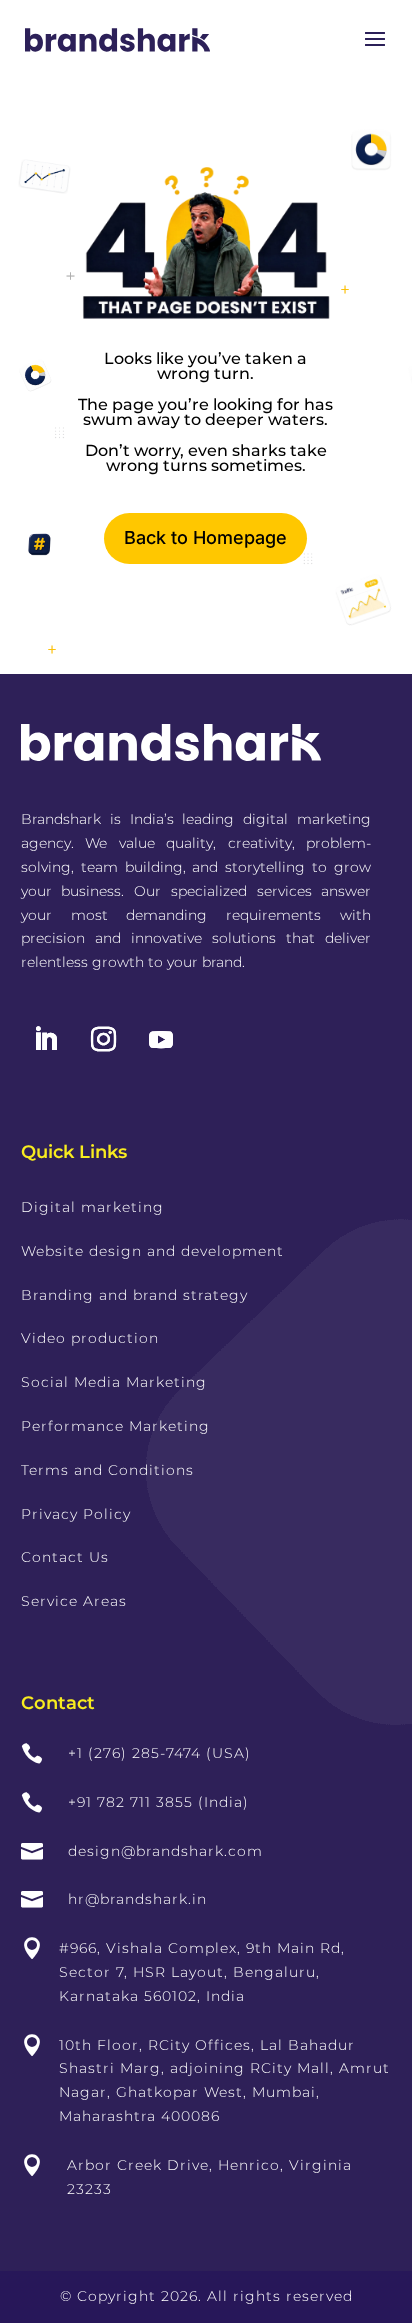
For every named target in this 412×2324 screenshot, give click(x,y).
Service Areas (74, 1601)
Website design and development (152, 1251)
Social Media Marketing (114, 1382)
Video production (90, 1338)
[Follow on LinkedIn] (46, 1040)
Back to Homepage (205, 537)
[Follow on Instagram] (104, 1040)
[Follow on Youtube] (161, 1040)
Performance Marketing (115, 1426)
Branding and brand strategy (134, 1295)
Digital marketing (92, 1207)
